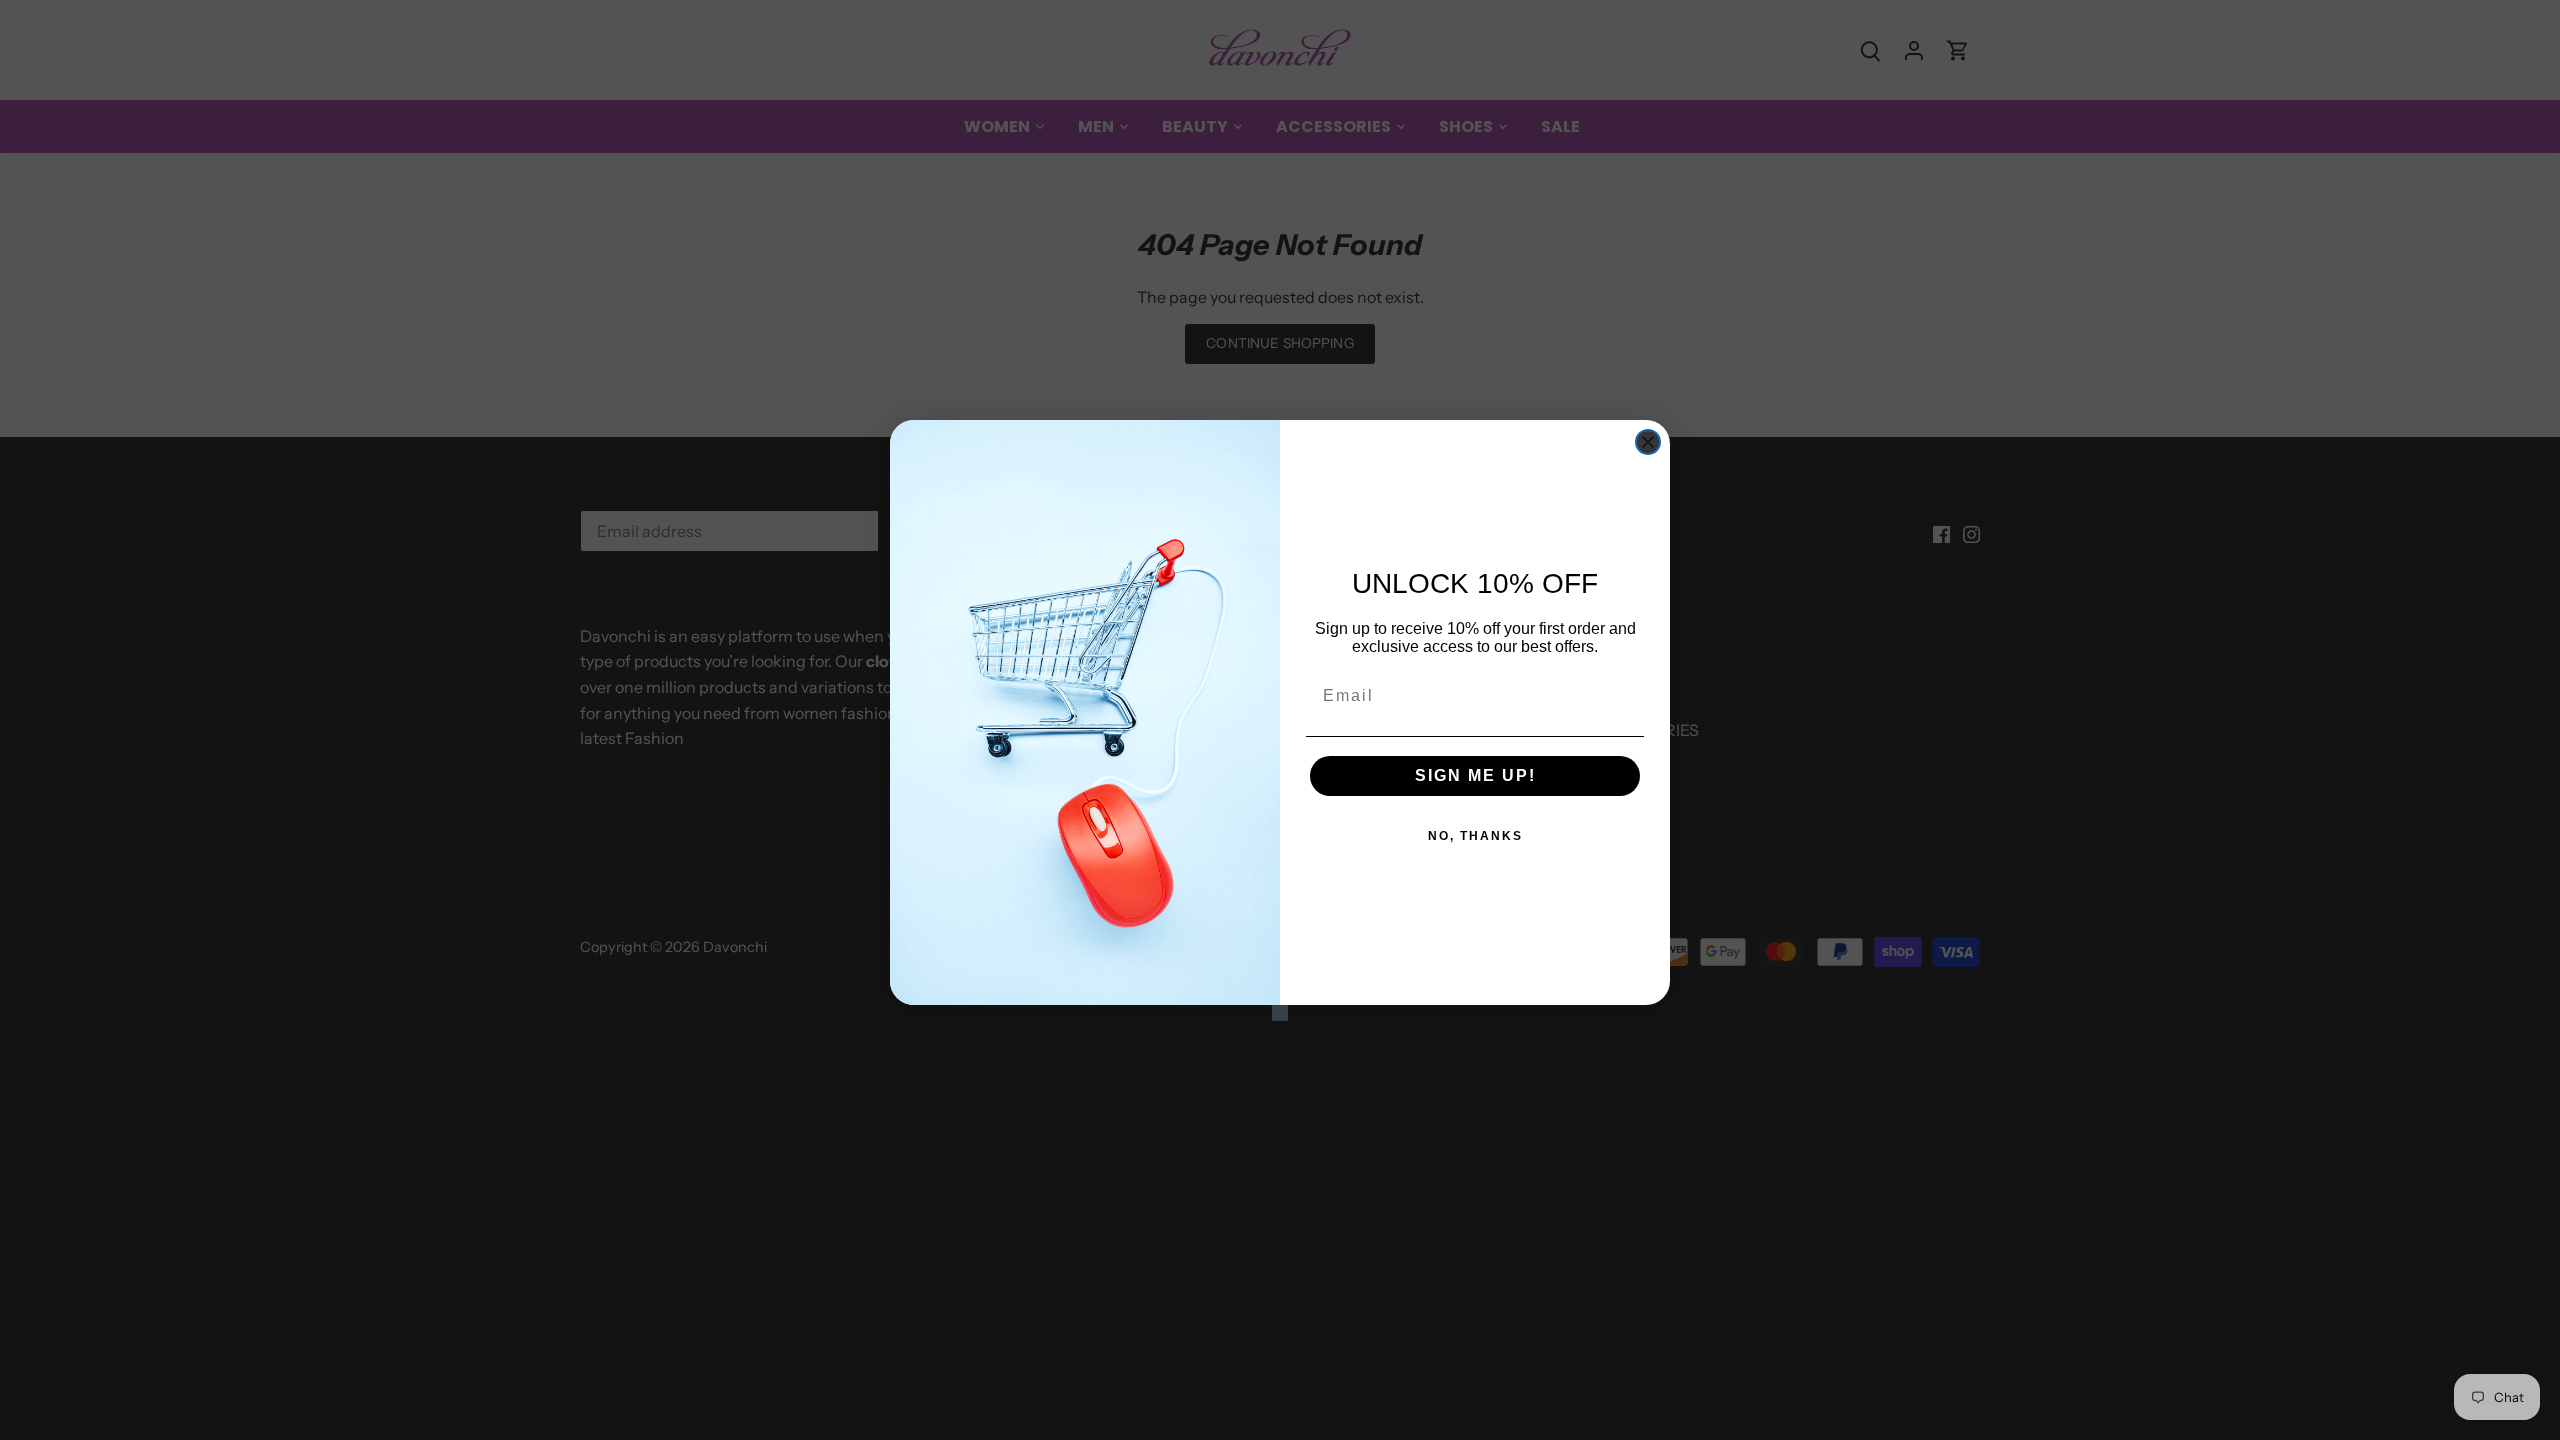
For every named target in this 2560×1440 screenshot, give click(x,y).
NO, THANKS (1475, 836)
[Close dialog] (1648, 442)
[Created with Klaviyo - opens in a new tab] (1280, 1013)
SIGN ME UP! (1475, 775)
